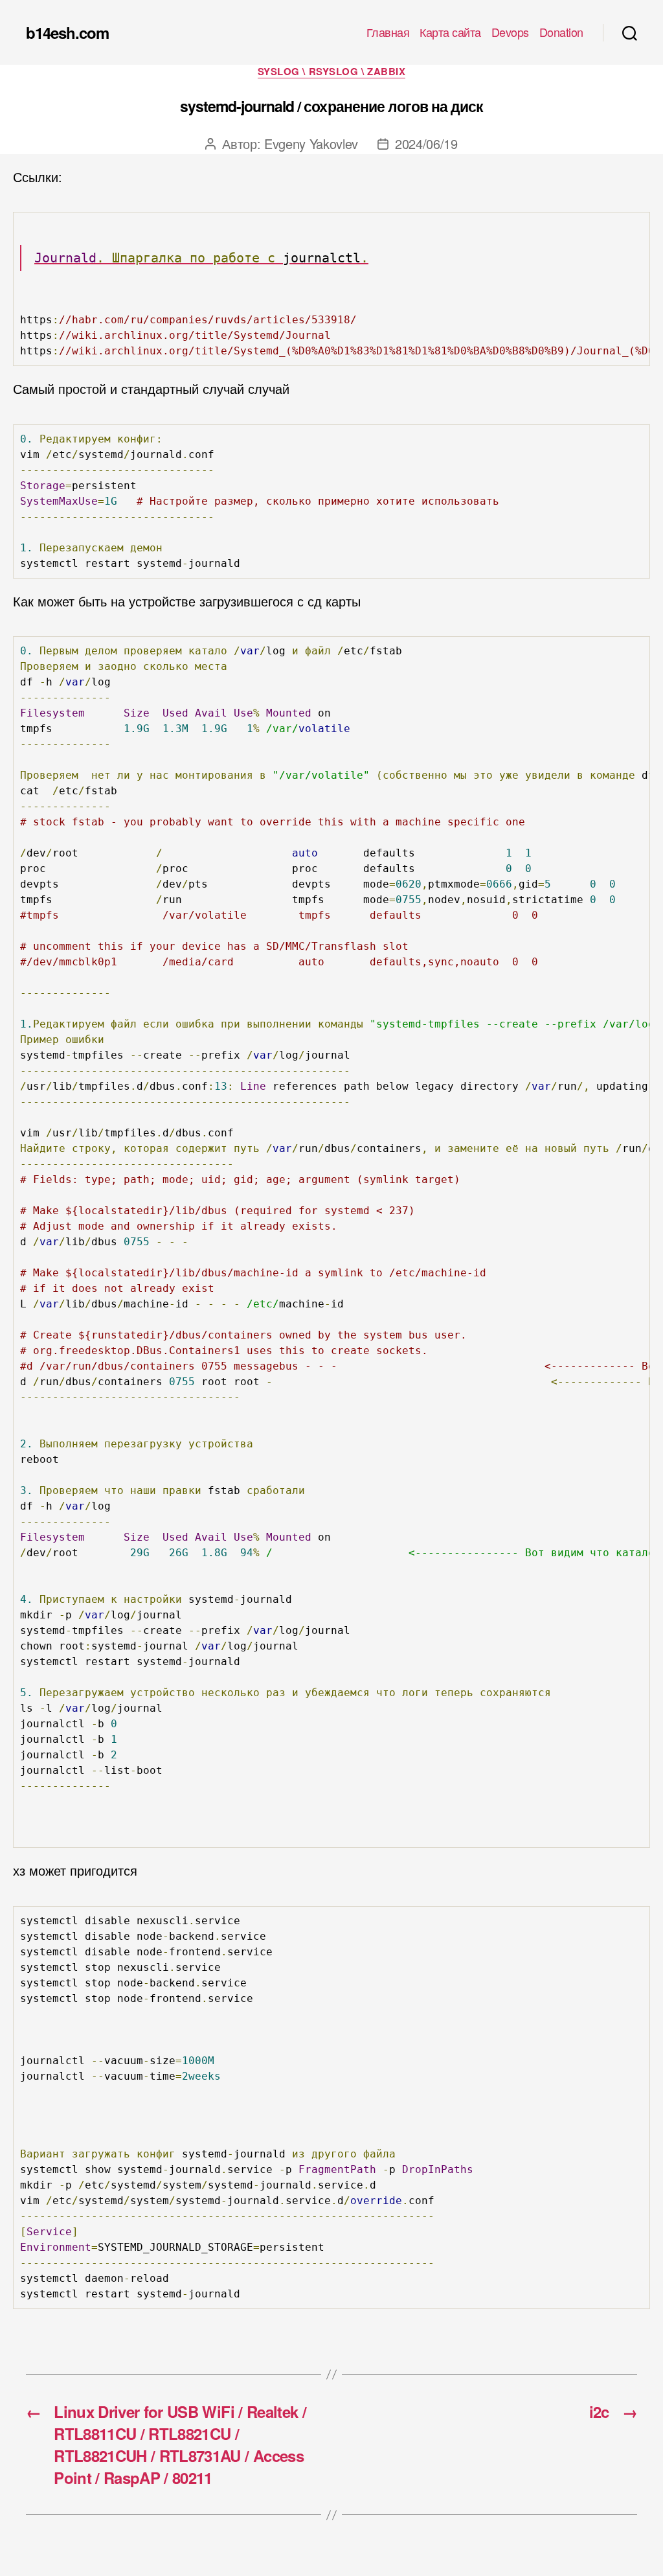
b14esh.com (67, 32)
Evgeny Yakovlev (311, 144)
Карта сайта (450, 32)
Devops (510, 32)
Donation (561, 32)
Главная (388, 32)
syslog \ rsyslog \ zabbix (332, 72)
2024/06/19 (426, 144)
